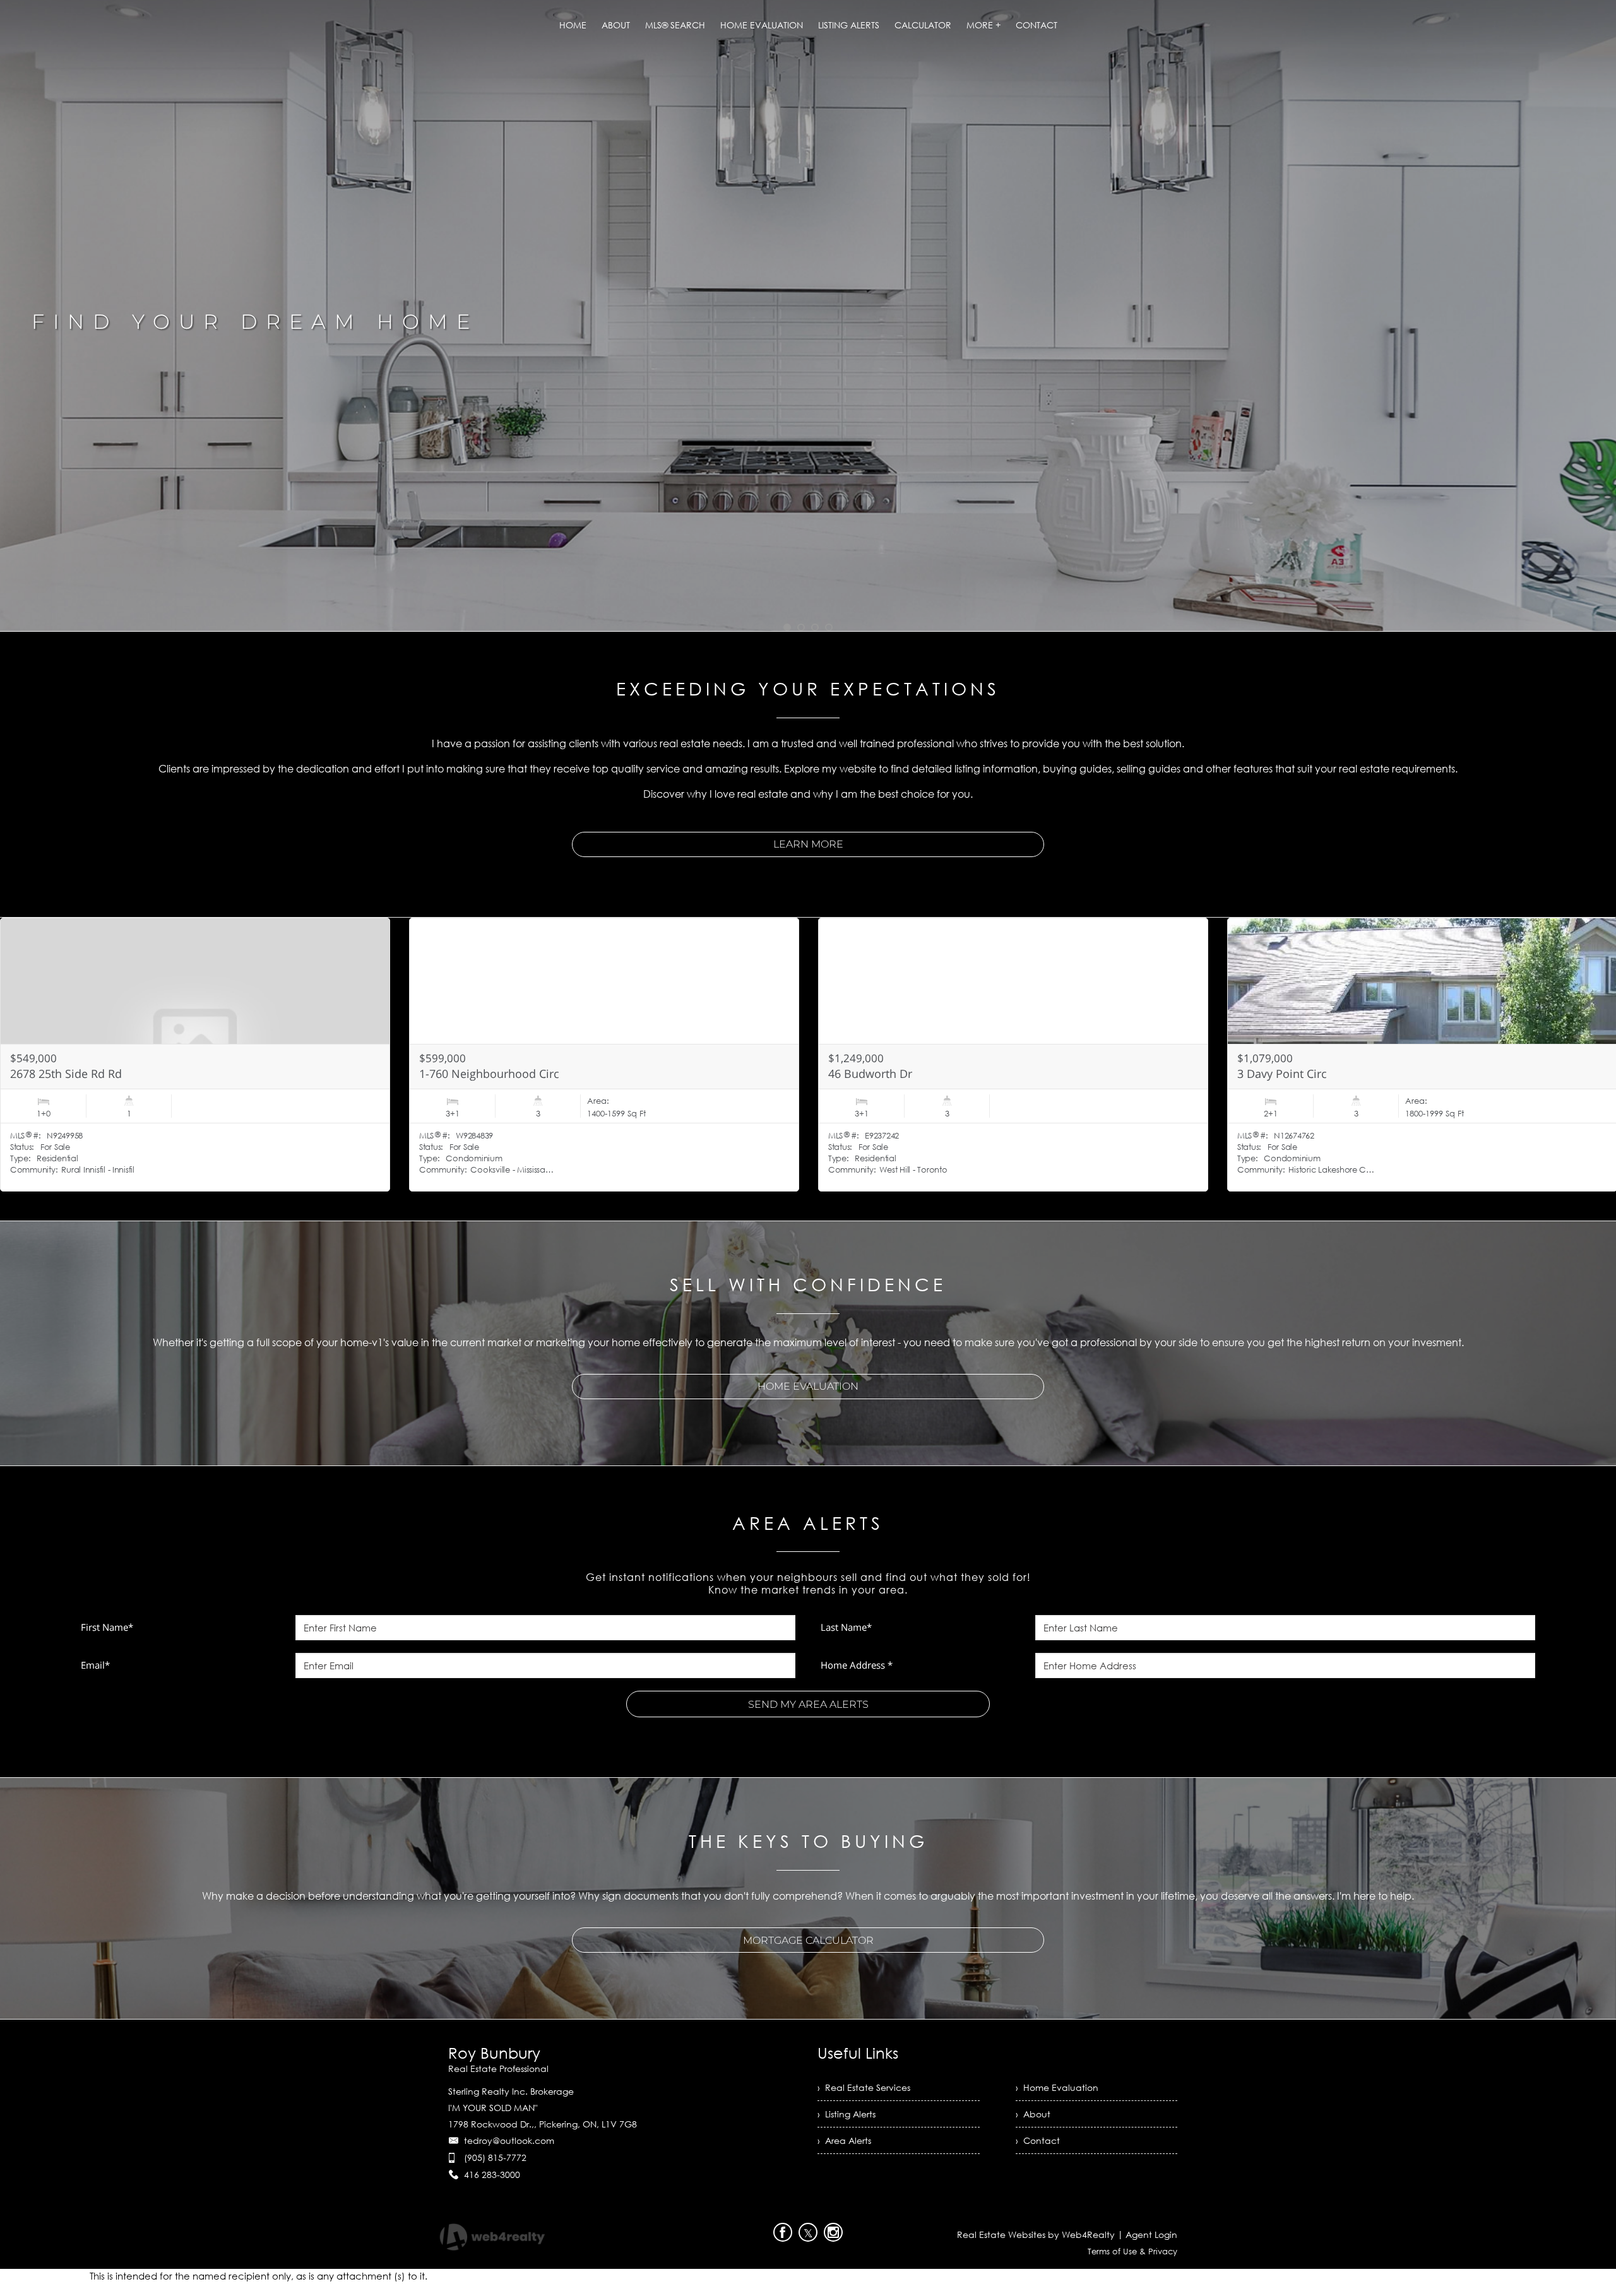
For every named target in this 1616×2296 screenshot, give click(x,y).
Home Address (857, 1665)
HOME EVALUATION (808, 1386)
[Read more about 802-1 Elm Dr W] (604, 1055)
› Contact (1038, 2140)
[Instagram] (833, 2232)
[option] (808, 316)
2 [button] (801, 627)
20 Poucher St (1274, 1074)
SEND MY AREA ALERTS (808, 1704)
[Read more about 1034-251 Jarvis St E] (1013, 1055)
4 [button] (829, 627)
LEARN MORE (808, 844)
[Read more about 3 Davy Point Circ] (195, 1055)
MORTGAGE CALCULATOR (808, 1940)
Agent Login (1151, 2234)
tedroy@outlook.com (509, 2140)
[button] (1584, 899)
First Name (107, 1627)
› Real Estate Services (864, 2087)
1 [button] (787, 627)
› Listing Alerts (847, 2114)
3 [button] (815, 627)
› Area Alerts (844, 2140)
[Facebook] (783, 2232)
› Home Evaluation (1057, 2087)
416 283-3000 (492, 2175)
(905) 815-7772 (495, 2157)
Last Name (846, 1627)
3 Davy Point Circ (55, 1074)
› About (1033, 2114)
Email (95, 1665)
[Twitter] (808, 2232)
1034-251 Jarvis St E (879, 1074)
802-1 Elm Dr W (460, 1074)
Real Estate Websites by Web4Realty (1036, 2234)
